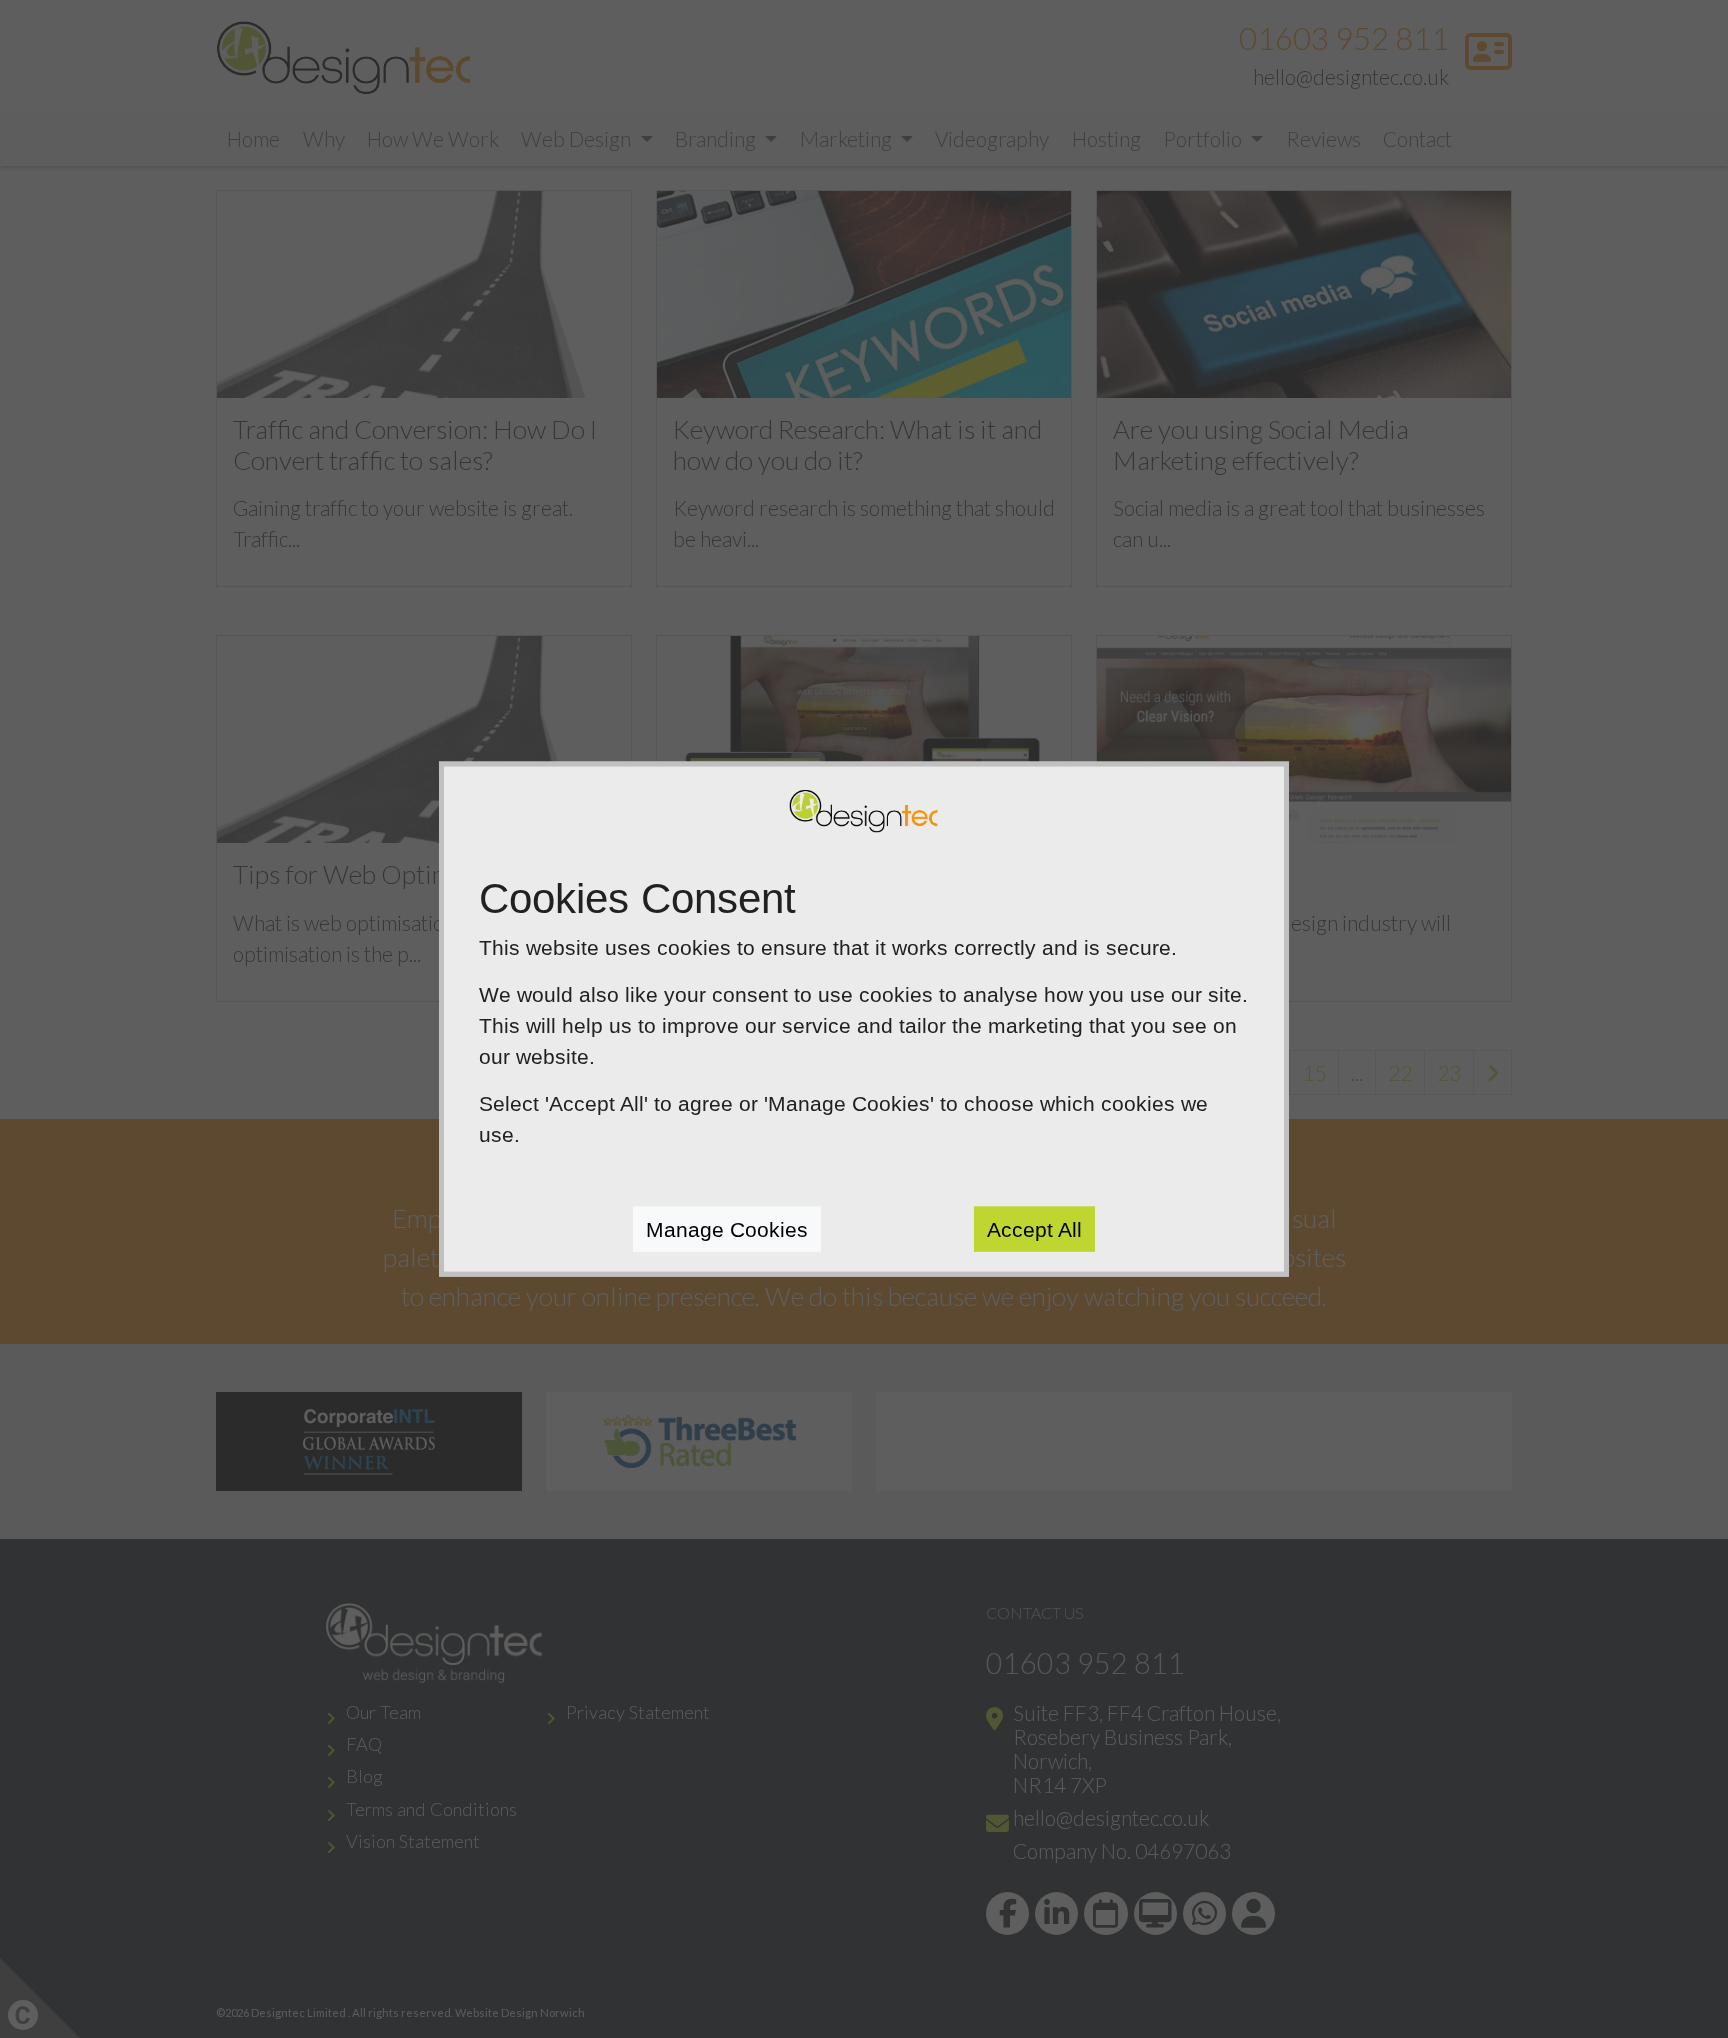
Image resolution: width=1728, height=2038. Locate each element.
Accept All (1034, 1228)
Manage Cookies (727, 1228)
